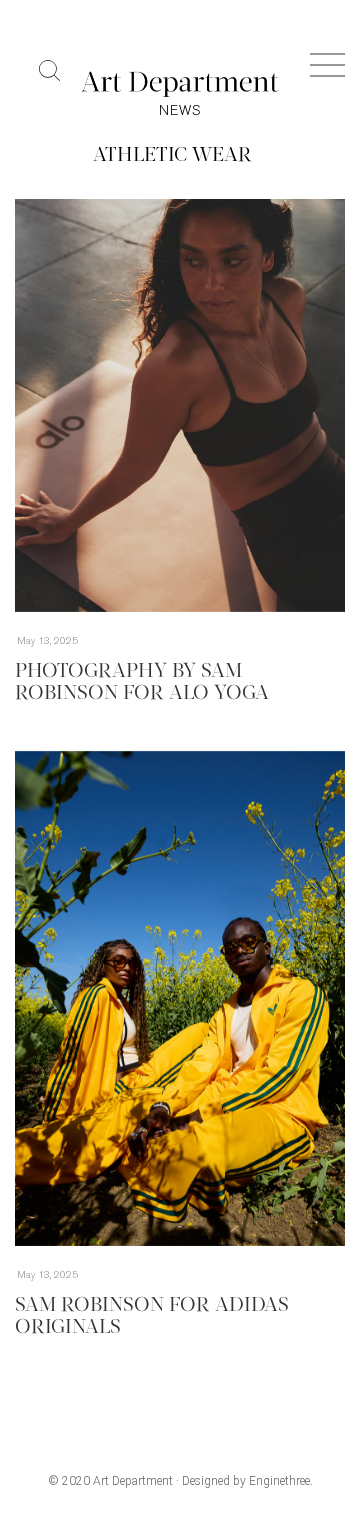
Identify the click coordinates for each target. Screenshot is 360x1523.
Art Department (133, 1481)
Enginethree (279, 1481)
